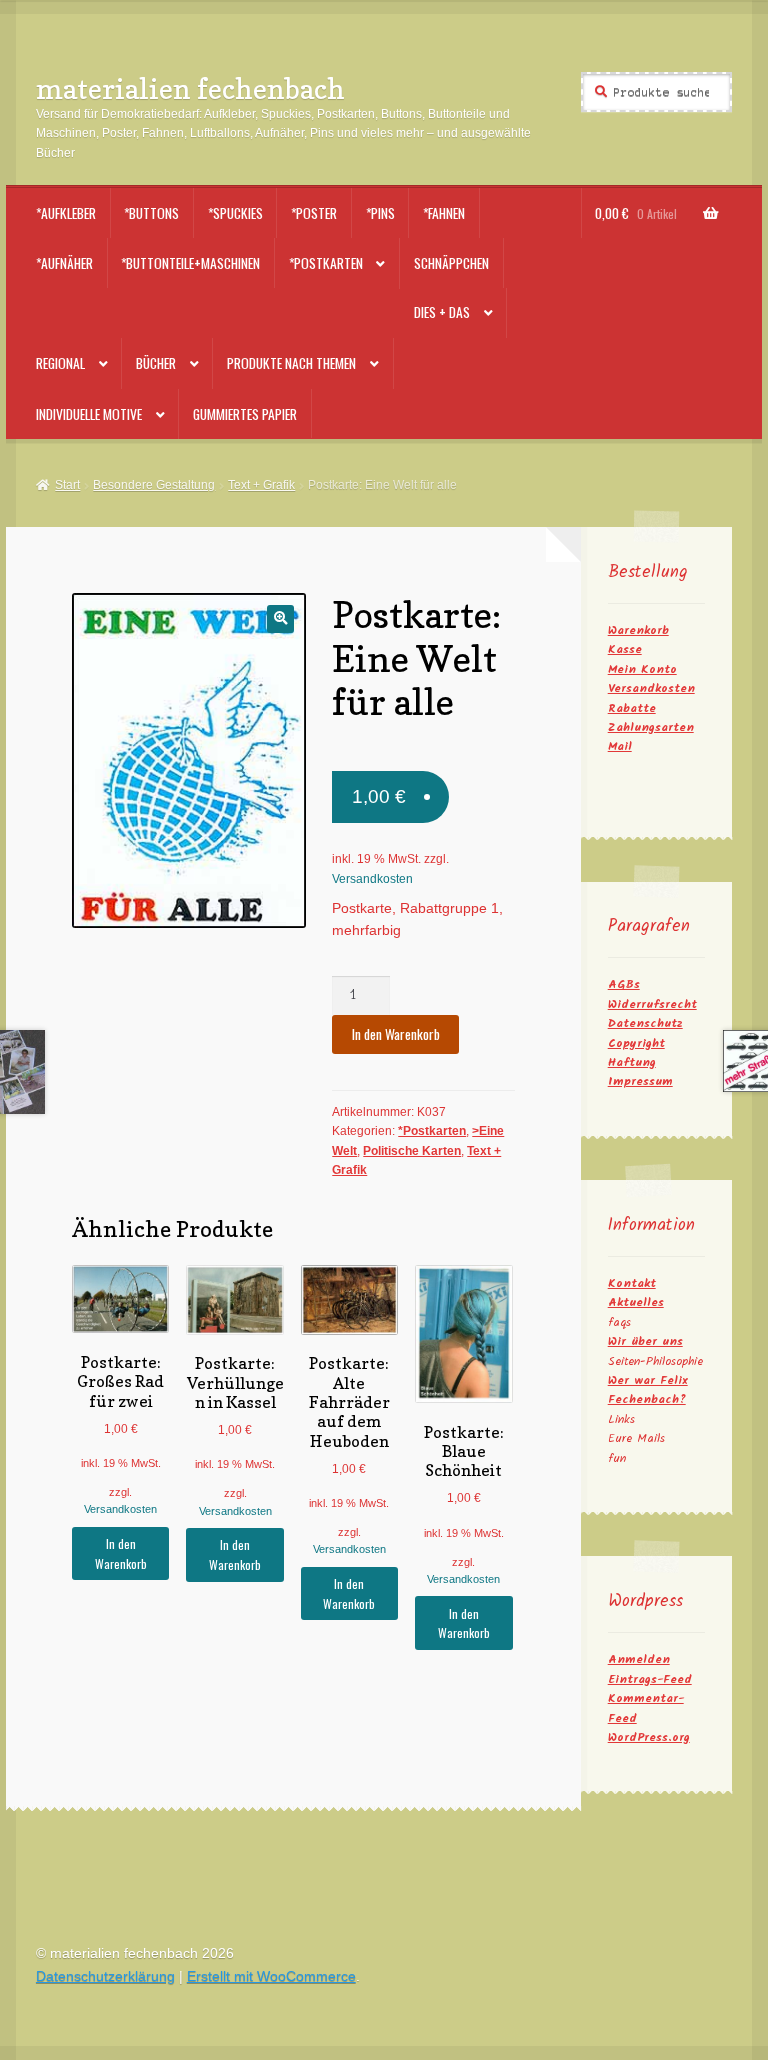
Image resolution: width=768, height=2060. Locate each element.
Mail (620, 746)
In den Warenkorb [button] (121, 1553)
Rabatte (632, 708)
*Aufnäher (64, 263)
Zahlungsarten (651, 727)
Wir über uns (645, 1341)
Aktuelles (636, 1302)
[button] (280, 618)
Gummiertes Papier (245, 414)
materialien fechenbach (190, 88)
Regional (60, 363)
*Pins (380, 213)
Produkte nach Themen (291, 363)
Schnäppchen (451, 263)
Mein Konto (642, 669)
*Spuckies (235, 213)
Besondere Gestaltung (154, 485)
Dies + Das (442, 312)
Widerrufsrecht (652, 1004)
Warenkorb (638, 630)
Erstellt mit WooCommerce (271, 1976)
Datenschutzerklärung (105, 1976)
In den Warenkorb (396, 1034)
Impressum (640, 1081)
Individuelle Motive (89, 414)
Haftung (632, 1062)
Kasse (625, 649)
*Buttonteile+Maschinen (190, 263)
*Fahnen (444, 213)
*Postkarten (326, 263)
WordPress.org (649, 1737)
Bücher (156, 363)
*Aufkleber (66, 213)
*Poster (314, 213)
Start (67, 485)
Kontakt (632, 1283)
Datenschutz (645, 1023)
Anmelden (639, 1659)
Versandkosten (372, 879)
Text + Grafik (261, 485)
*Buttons (151, 213)
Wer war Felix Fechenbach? (648, 1390)
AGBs (624, 984)
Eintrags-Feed (650, 1679)
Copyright (636, 1043)
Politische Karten (412, 1151)
